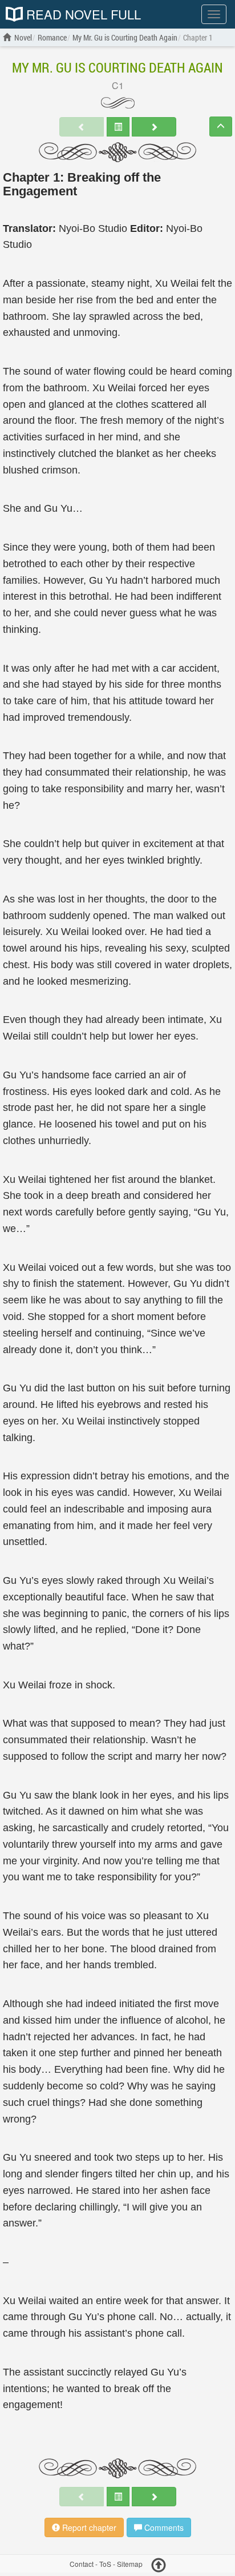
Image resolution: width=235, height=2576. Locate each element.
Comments (163, 2527)
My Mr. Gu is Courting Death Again (117, 67)
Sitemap (130, 2564)
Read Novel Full (82, 14)
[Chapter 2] (154, 127)
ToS (105, 2564)
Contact (82, 2564)
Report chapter (88, 2527)
